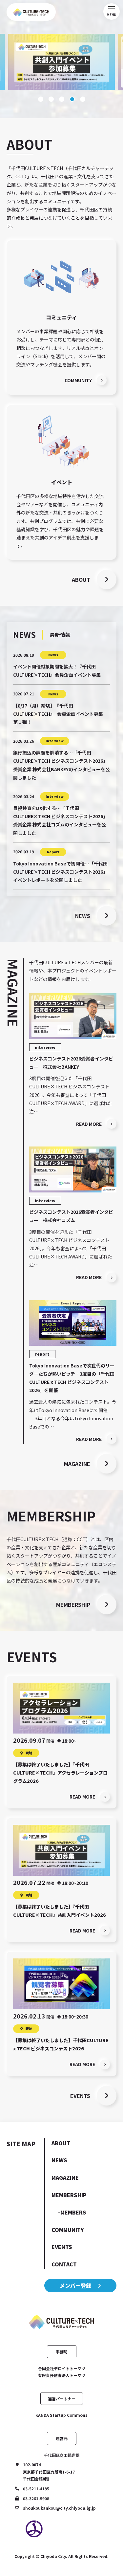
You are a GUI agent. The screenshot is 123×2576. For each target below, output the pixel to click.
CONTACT (64, 2264)
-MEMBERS (72, 2212)
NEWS (59, 2160)
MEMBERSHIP (69, 2195)
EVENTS (62, 2247)
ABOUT (61, 2143)
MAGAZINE (65, 2177)
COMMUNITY (68, 2230)
